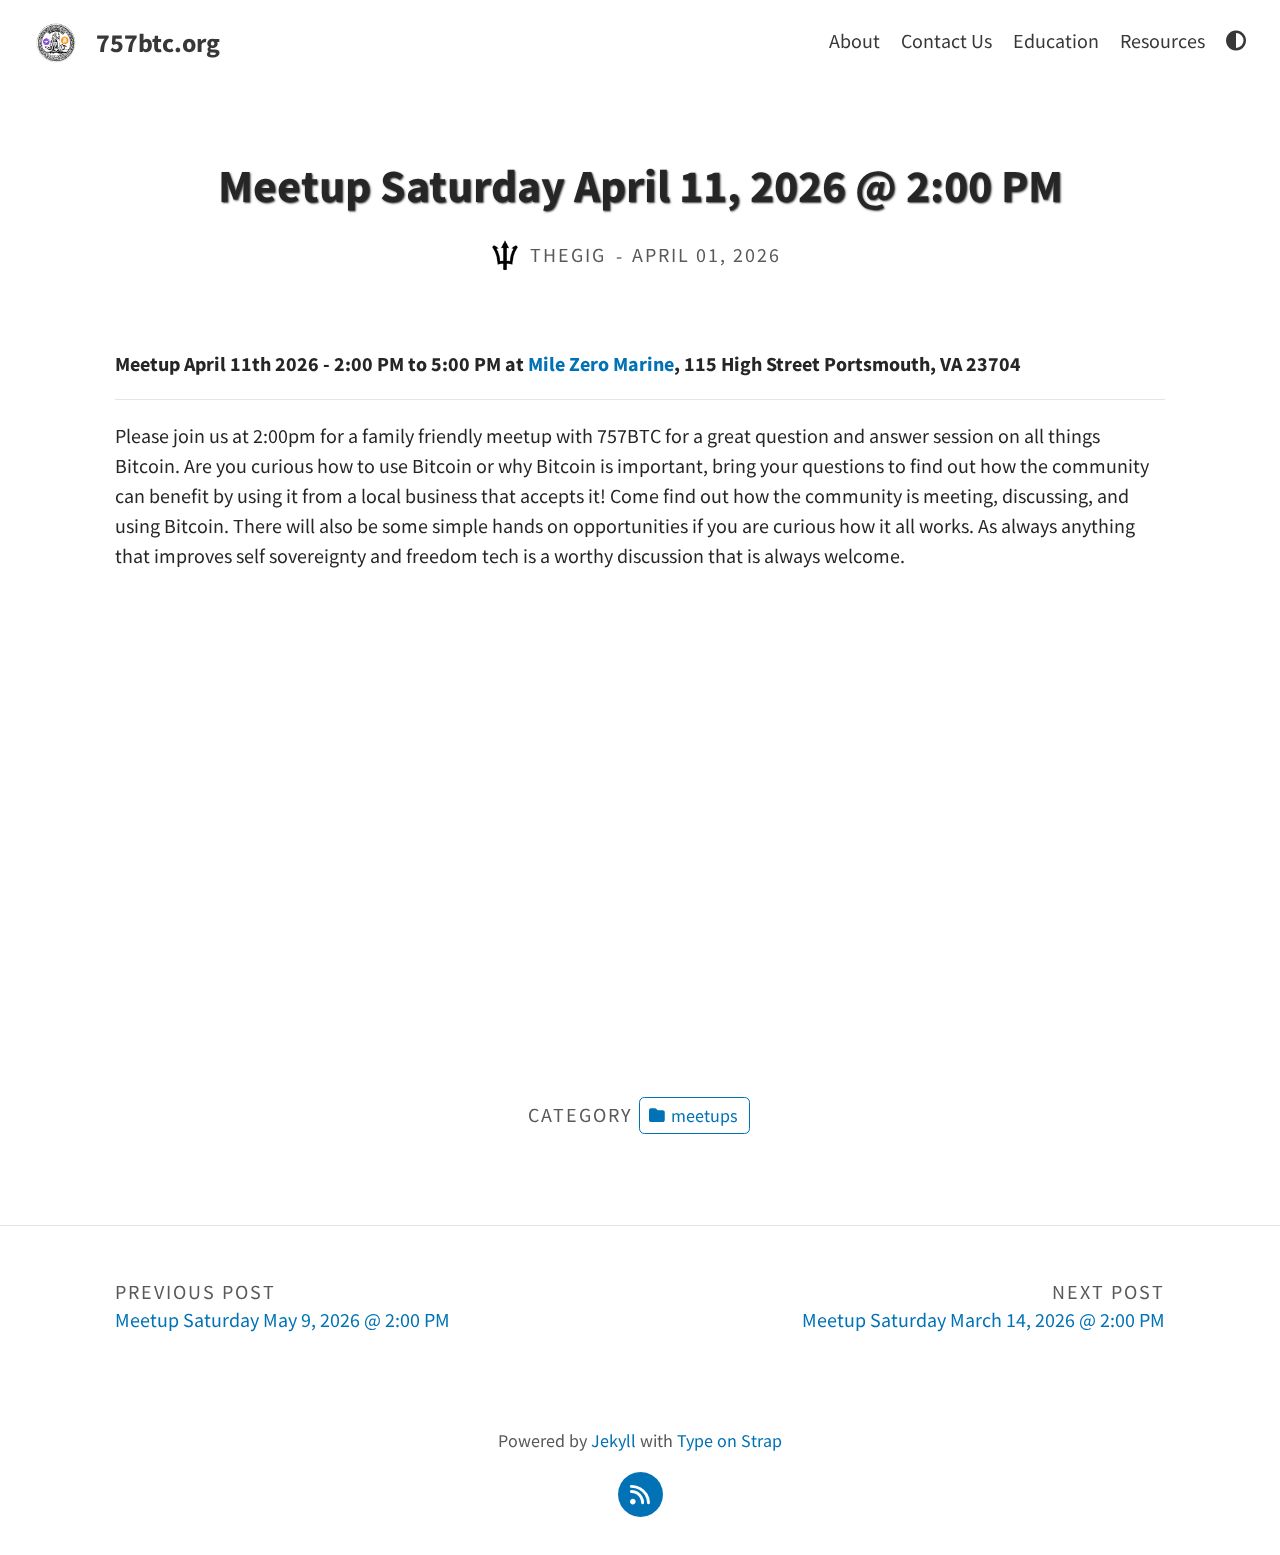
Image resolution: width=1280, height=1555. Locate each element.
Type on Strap (729, 1440)
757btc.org (158, 42)
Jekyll (613, 1440)
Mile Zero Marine (601, 363)
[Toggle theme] (1236, 40)
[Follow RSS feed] (640, 1492)
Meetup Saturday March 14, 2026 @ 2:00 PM (983, 1305)
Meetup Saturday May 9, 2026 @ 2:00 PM (282, 1305)
